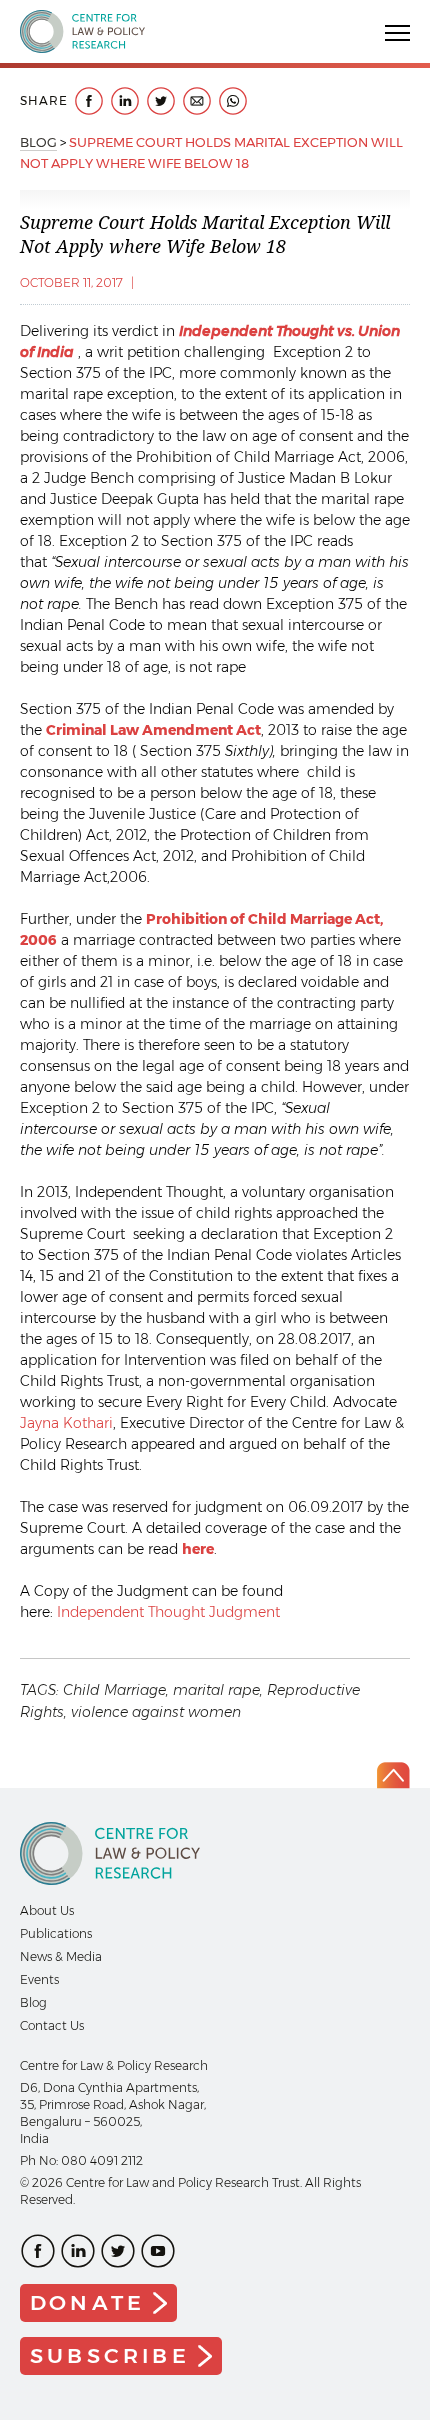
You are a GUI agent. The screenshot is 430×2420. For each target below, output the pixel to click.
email (197, 101)
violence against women (156, 1712)
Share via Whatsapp (233, 101)
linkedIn (125, 101)
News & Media (61, 1956)
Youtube (158, 2251)
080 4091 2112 (102, 2160)
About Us (47, 1910)
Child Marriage (114, 1690)
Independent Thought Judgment (168, 1612)
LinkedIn (78, 2251)
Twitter (118, 2251)
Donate (87, 2302)
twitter (161, 101)
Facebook (38, 2251)
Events (39, 1979)
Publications (56, 1933)
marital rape (216, 1690)
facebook (89, 101)
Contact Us (52, 2025)
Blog (38, 142)
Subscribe (110, 2355)
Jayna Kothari (66, 1423)
